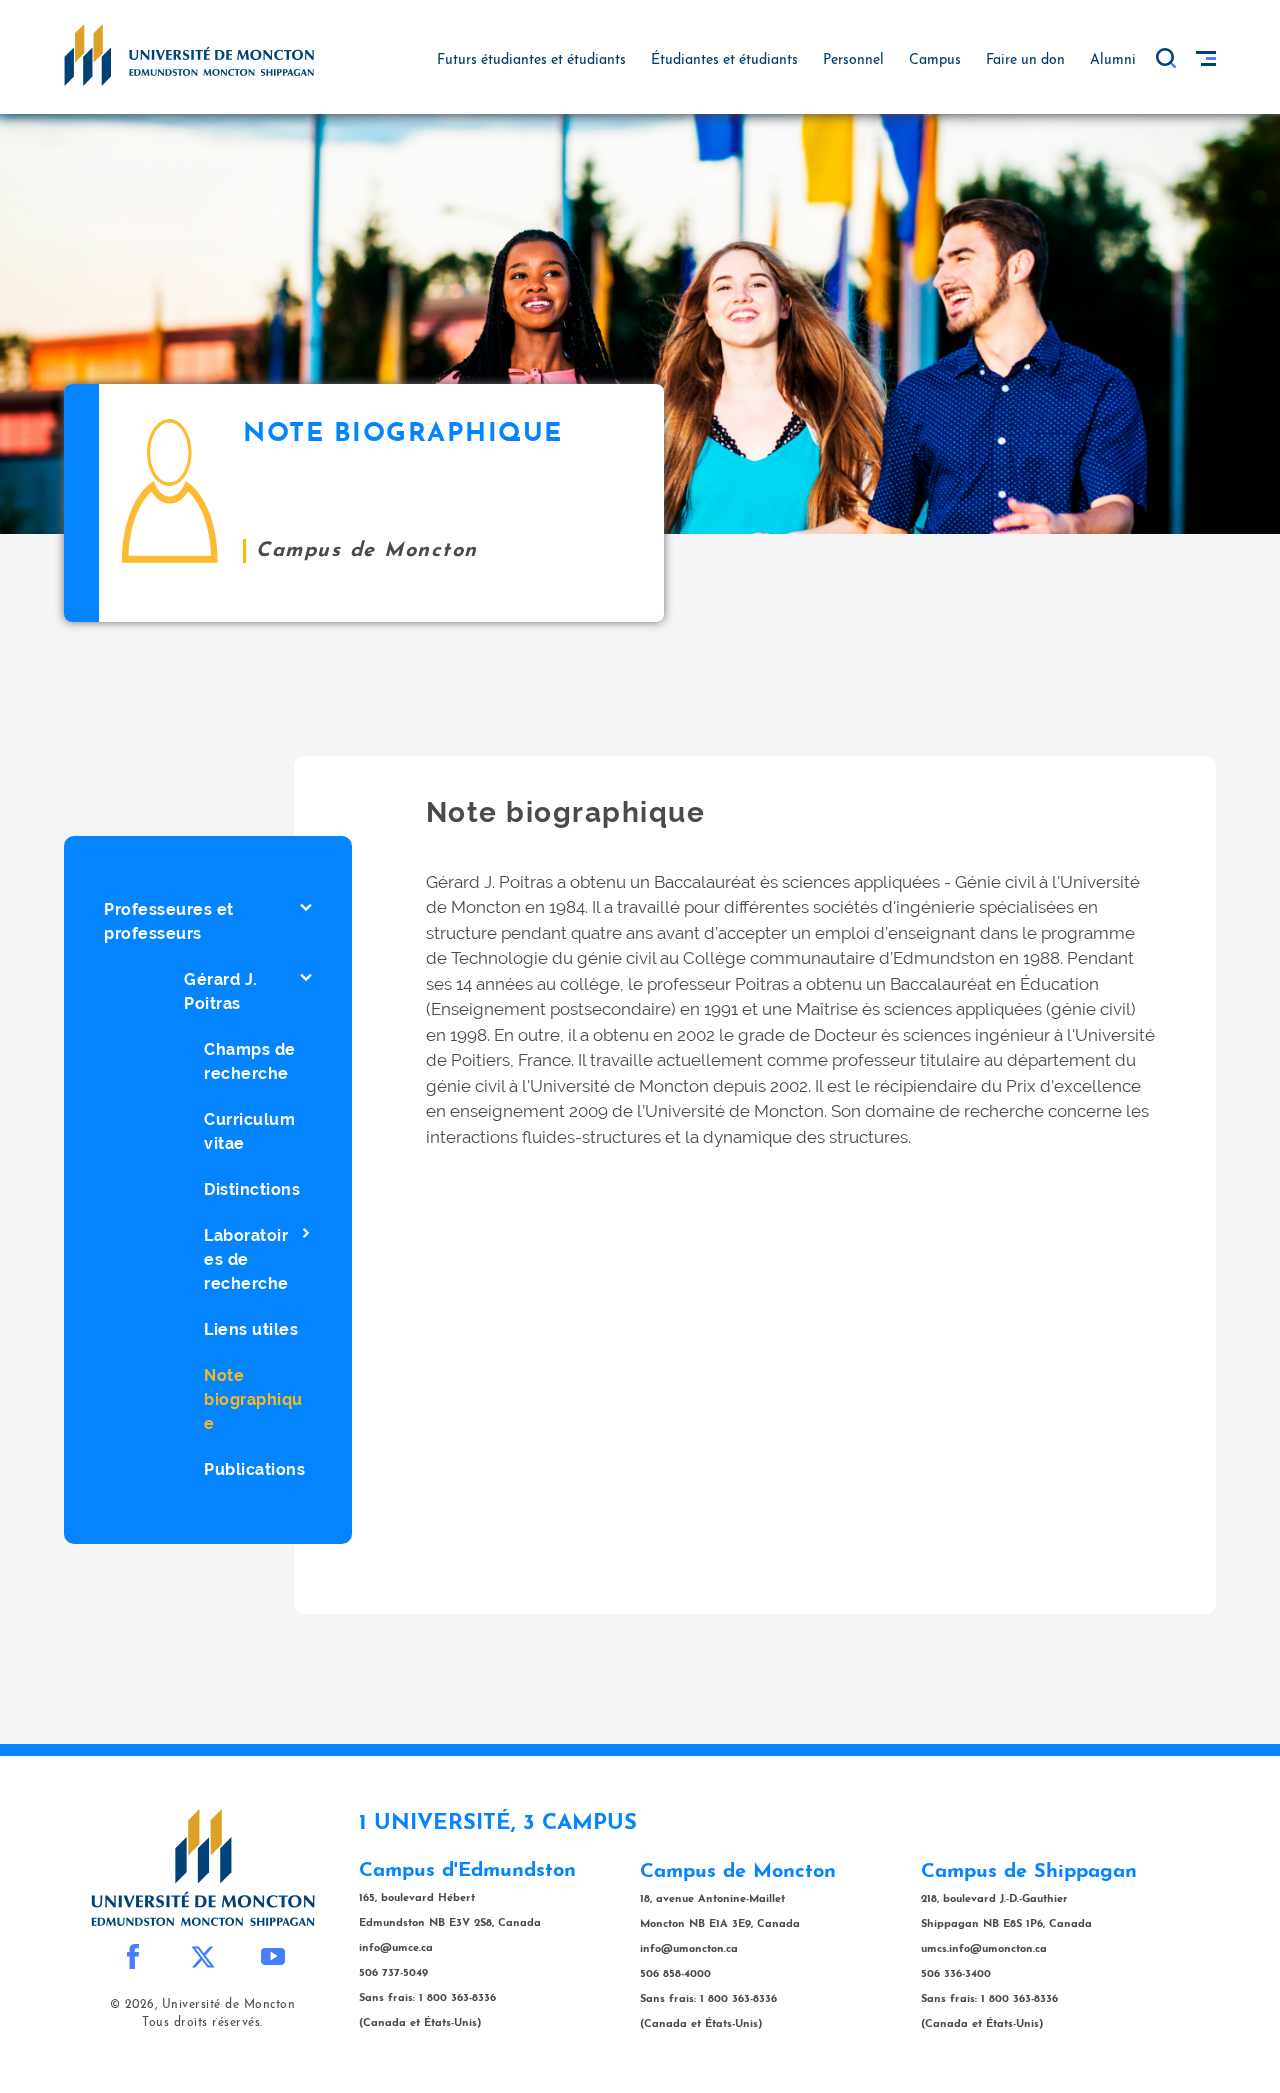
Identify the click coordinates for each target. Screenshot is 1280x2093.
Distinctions (252, 1189)
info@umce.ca (396, 1948)
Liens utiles (251, 1329)
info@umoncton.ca (689, 1949)
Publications (254, 1469)
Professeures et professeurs (169, 921)
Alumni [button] (1113, 60)
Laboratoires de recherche (246, 1259)
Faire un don (1025, 60)
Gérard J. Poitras (221, 991)
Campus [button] (935, 60)
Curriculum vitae (249, 1131)
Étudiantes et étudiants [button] (724, 60)
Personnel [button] (853, 60)
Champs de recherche (250, 1061)
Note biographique (253, 1399)
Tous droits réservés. (202, 2023)
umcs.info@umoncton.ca (984, 1949)
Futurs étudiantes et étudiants (531, 60)
